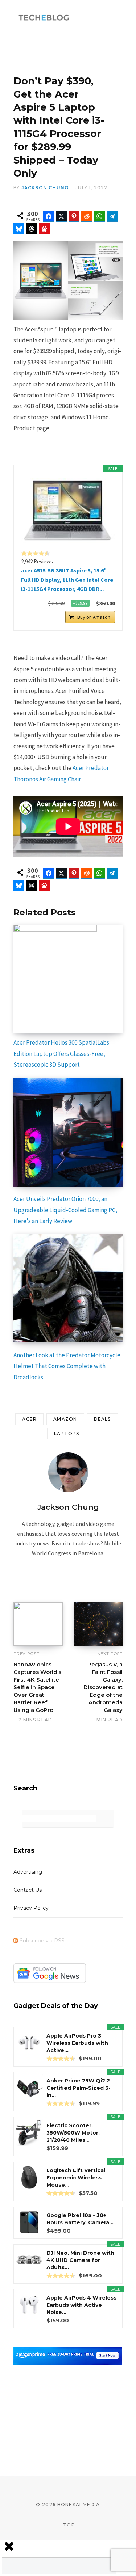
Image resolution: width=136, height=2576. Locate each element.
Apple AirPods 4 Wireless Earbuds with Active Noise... (81, 2305)
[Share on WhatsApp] (99, 216)
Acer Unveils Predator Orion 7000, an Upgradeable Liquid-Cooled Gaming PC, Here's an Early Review (65, 1210)
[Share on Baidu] (44, 229)
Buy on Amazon (94, 617)
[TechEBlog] (44, 18)
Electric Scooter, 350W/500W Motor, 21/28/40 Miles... (73, 2133)
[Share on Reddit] (87, 216)
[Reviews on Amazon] (36, 553)
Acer (29, 1419)
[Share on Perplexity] (70, 229)
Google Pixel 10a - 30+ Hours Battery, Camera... (80, 2219)
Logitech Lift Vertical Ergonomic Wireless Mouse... (76, 2178)
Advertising (28, 1872)
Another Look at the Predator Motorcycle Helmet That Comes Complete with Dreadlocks (67, 1366)
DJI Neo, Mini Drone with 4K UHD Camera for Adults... (80, 2260)
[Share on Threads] (32, 229)
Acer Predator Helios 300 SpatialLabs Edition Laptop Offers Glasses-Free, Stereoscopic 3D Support (61, 1054)
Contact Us (28, 1890)
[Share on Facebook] (49, 216)
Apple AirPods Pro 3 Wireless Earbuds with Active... (77, 2043)
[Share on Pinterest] (74, 216)
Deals (102, 1419)
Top (68, 2525)
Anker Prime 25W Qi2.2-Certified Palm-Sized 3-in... (79, 2088)
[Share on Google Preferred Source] (82, 229)
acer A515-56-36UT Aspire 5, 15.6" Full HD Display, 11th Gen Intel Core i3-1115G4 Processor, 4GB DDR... (67, 580)
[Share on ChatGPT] (57, 229)
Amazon (65, 1419)
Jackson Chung (45, 188)
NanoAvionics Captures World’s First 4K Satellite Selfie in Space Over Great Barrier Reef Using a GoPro (37, 1687)
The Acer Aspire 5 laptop (45, 329)
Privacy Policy (31, 1908)
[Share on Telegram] (112, 216)
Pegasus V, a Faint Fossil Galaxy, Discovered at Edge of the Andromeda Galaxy (103, 1687)
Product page (31, 428)
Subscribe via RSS (42, 1941)
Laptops (67, 1433)
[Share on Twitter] (61, 216)
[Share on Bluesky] (19, 229)
